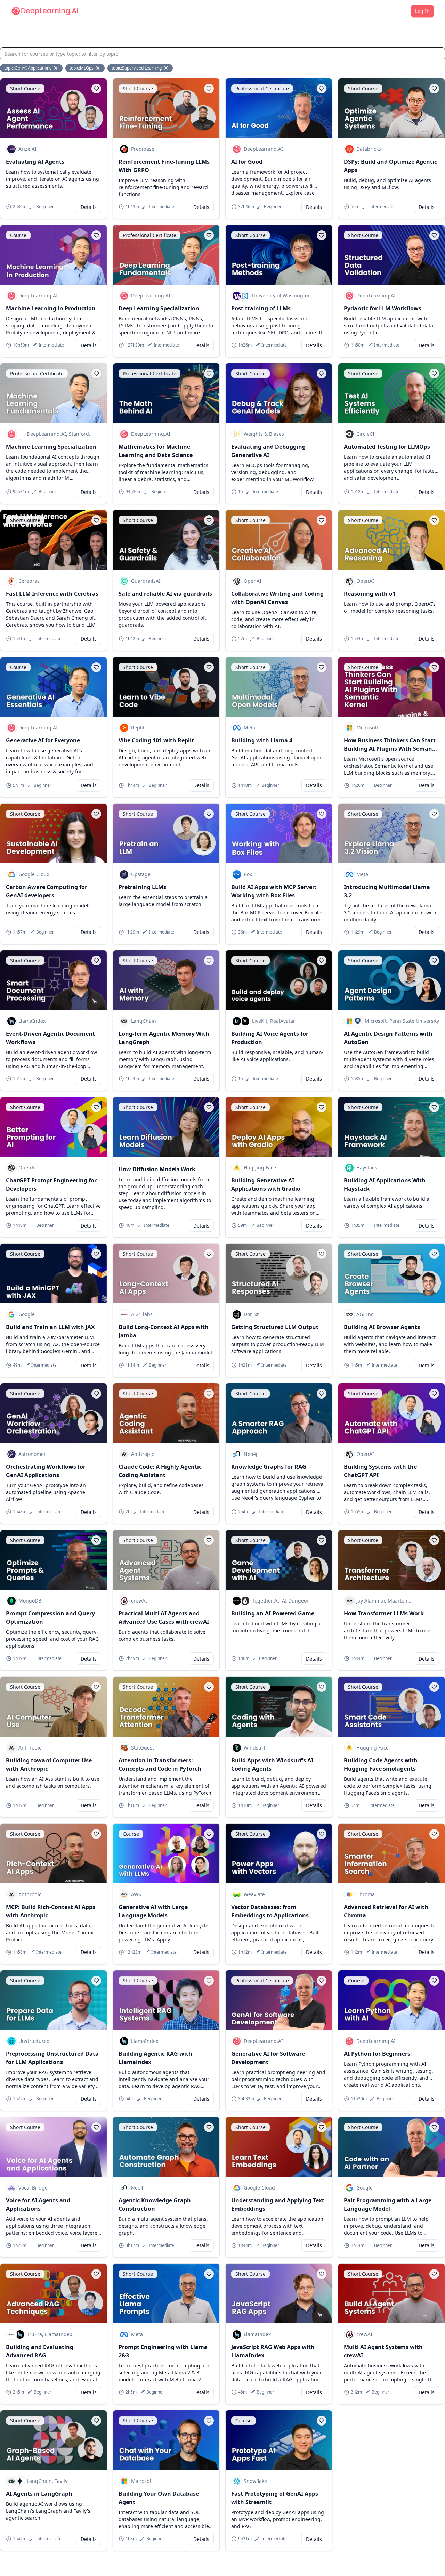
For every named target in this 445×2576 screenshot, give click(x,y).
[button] (96, 89)
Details (89, 207)
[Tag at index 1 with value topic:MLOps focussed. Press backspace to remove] (98, 68)
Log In (422, 11)
